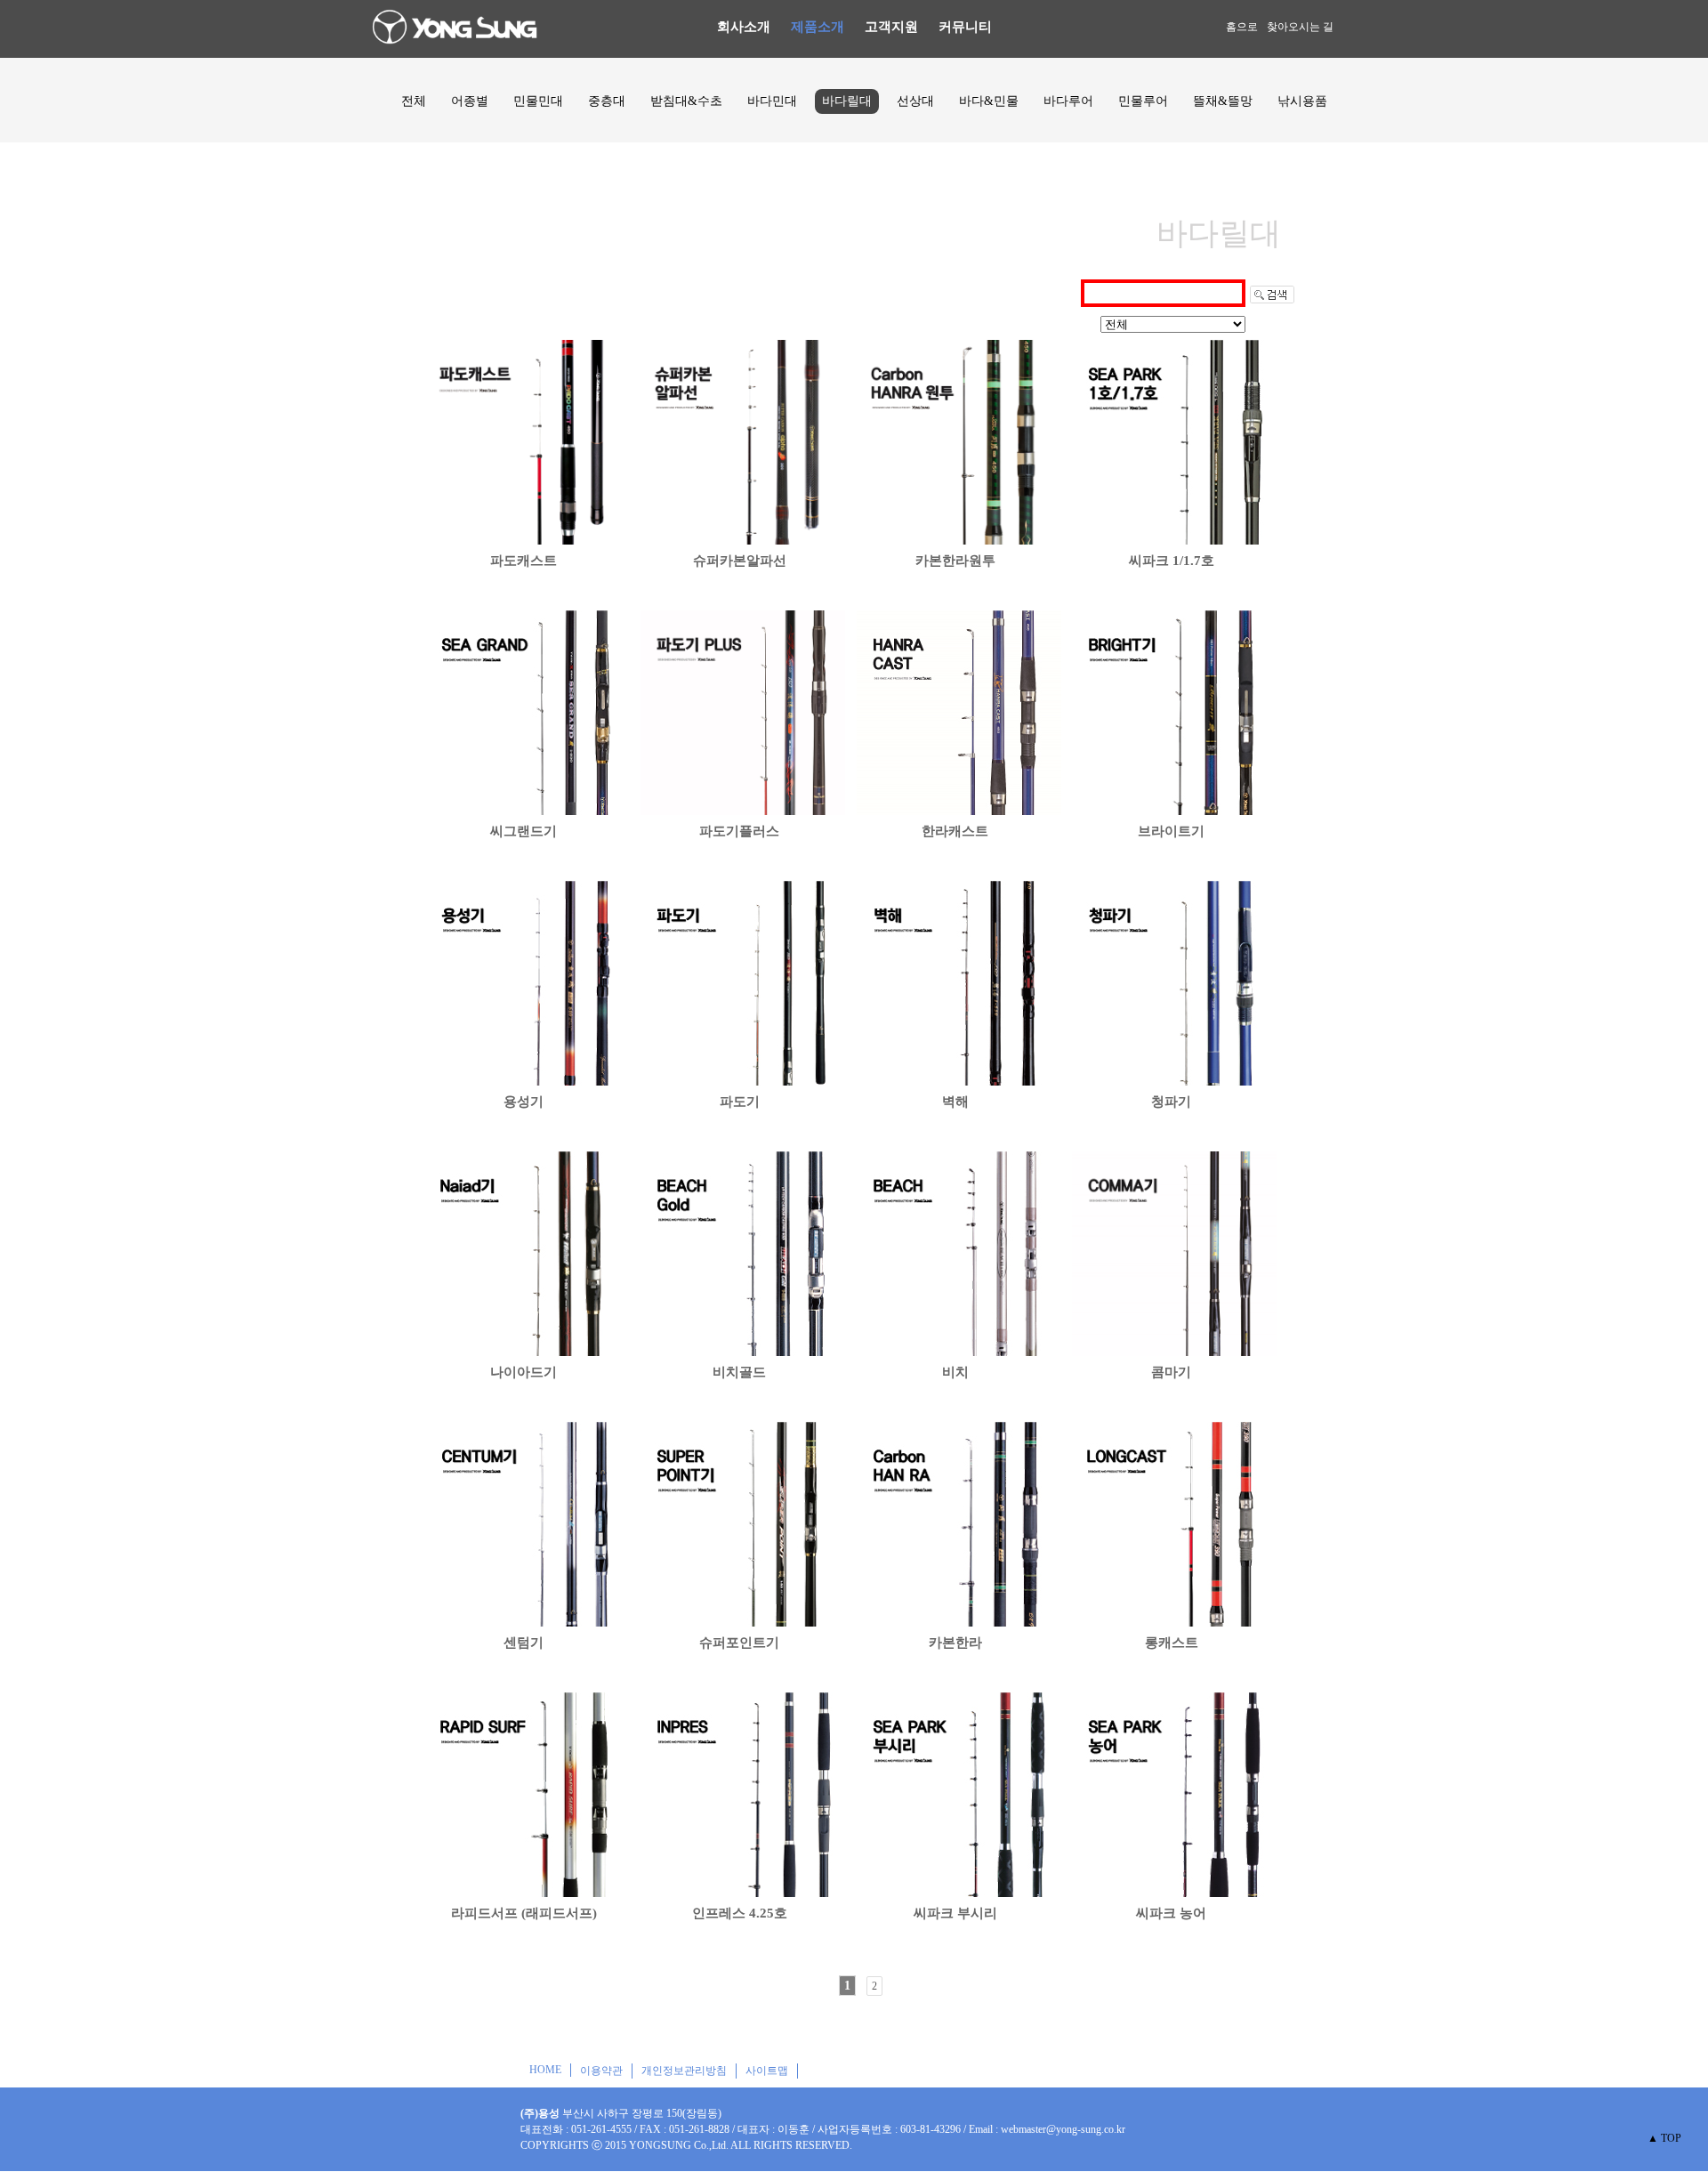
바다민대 (772, 101)
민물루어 (1143, 101)
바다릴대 (847, 101)
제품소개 (818, 27)
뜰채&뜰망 (1223, 101)
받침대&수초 (686, 101)
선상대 (915, 101)
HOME (545, 2070)
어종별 (470, 101)
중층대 (607, 101)
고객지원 (891, 27)
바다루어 (1068, 101)
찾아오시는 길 (1300, 27)
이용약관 (601, 2071)
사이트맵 (767, 2071)
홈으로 (1242, 27)
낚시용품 (1302, 101)
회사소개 (744, 27)
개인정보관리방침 (684, 2071)
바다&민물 (989, 101)
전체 (414, 101)
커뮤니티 (965, 27)
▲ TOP (1664, 2138)
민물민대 (538, 101)
